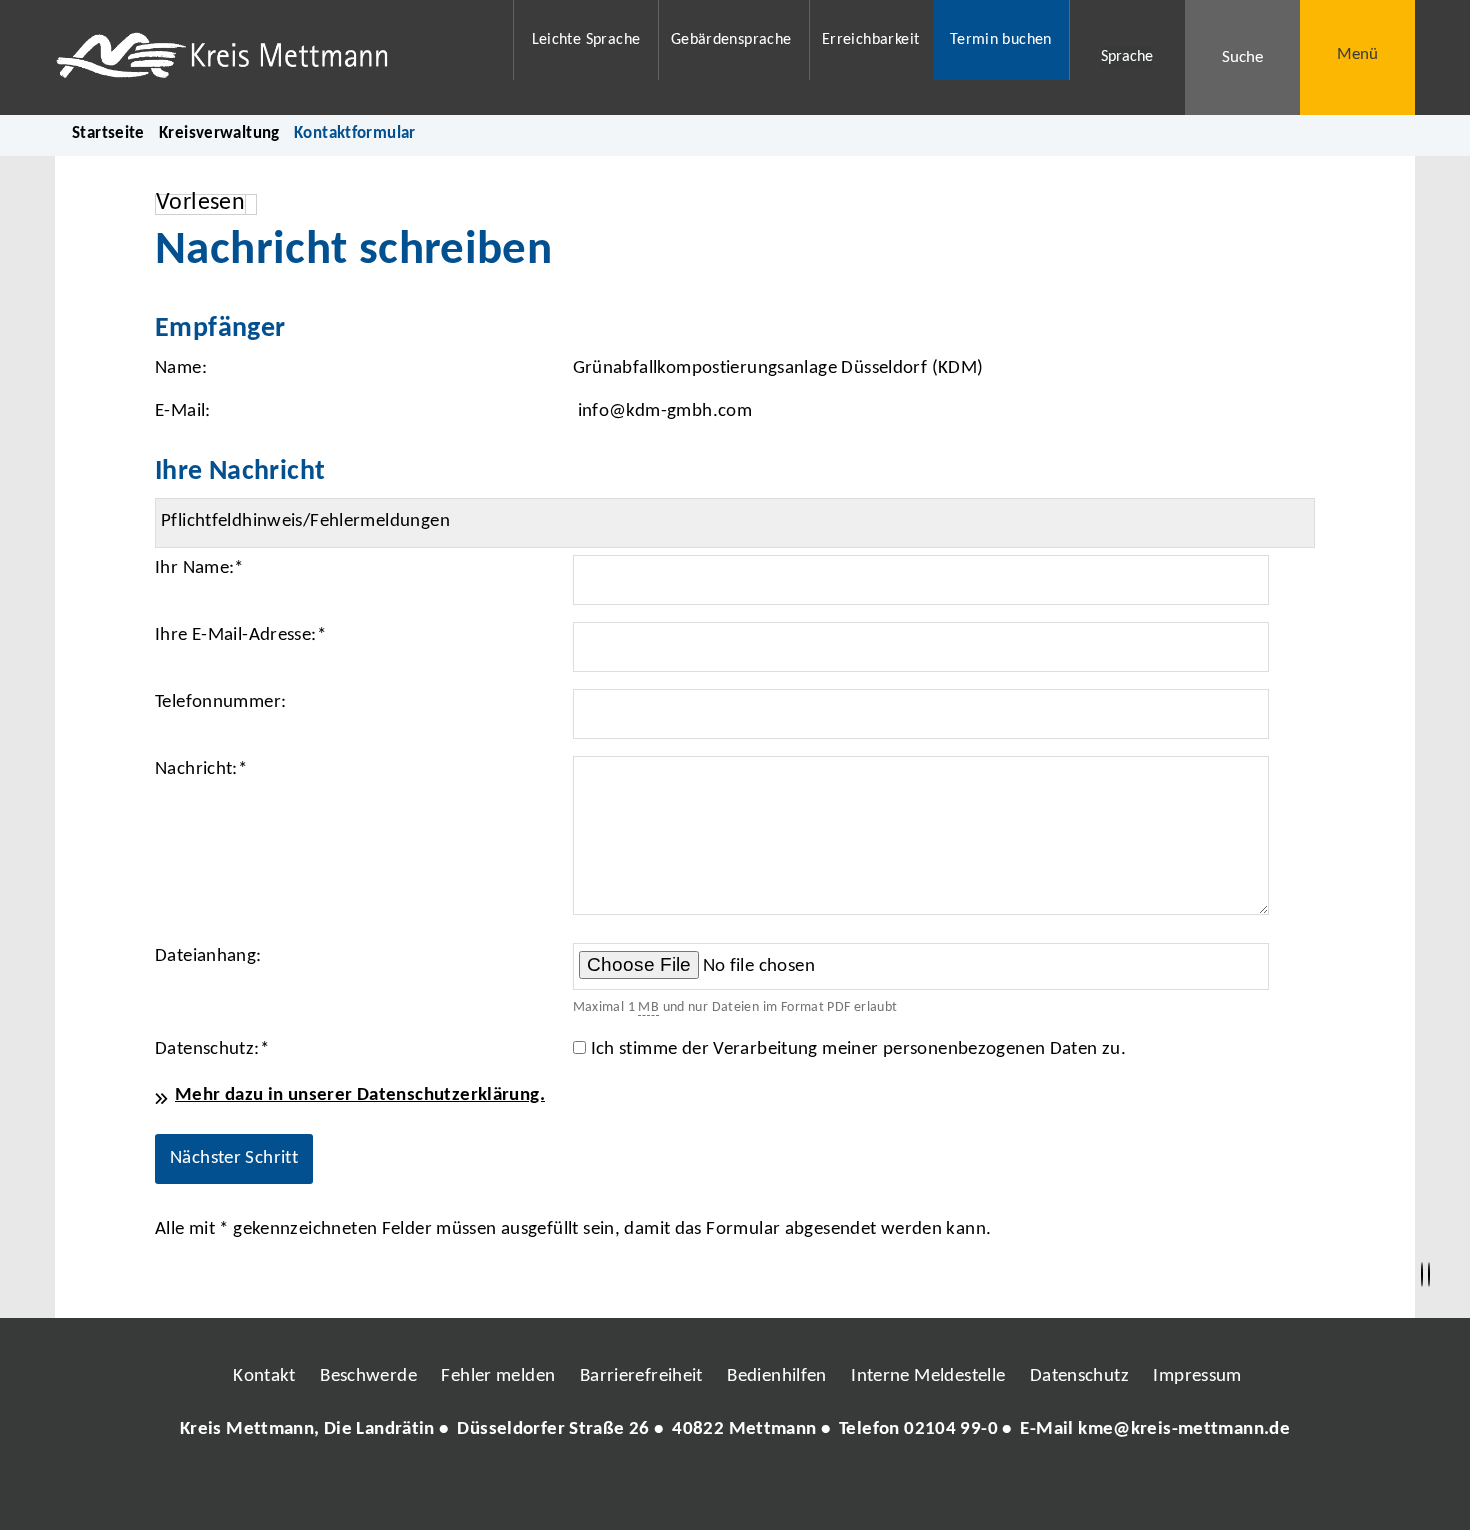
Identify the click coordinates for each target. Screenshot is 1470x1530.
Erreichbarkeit (870, 40)
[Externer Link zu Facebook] (598, 1490)
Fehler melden (498, 1376)
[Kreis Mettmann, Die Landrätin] (735, 1430)
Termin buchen (1001, 40)
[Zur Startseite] (271, 57)
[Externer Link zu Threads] (688, 1490)
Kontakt (264, 1376)
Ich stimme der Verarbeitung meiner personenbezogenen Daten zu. (859, 1049)
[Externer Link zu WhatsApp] (823, 1490)
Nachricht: (201, 769)
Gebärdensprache (731, 40)
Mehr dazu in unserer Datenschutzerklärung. (360, 1095)
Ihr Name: (199, 568)
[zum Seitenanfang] (1429, 1275)
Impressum (1197, 1376)
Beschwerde (368, 1376)
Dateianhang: (208, 956)
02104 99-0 (951, 1429)
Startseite (108, 133)
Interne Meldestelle (928, 1376)
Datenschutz (1079, 1376)
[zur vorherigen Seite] (1422, 1275)
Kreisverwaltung (219, 133)
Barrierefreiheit (641, 1376)
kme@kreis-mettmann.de (1184, 1429)
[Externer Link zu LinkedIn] (733, 1490)
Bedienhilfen (777, 1376)
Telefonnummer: (220, 702)
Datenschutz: (212, 1049)
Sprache (1127, 57)
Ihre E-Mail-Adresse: (240, 635)
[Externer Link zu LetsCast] (868, 1490)
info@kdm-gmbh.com (665, 411)
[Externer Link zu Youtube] (778, 1490)
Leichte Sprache (586, 40)
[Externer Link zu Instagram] (643, 1490)
